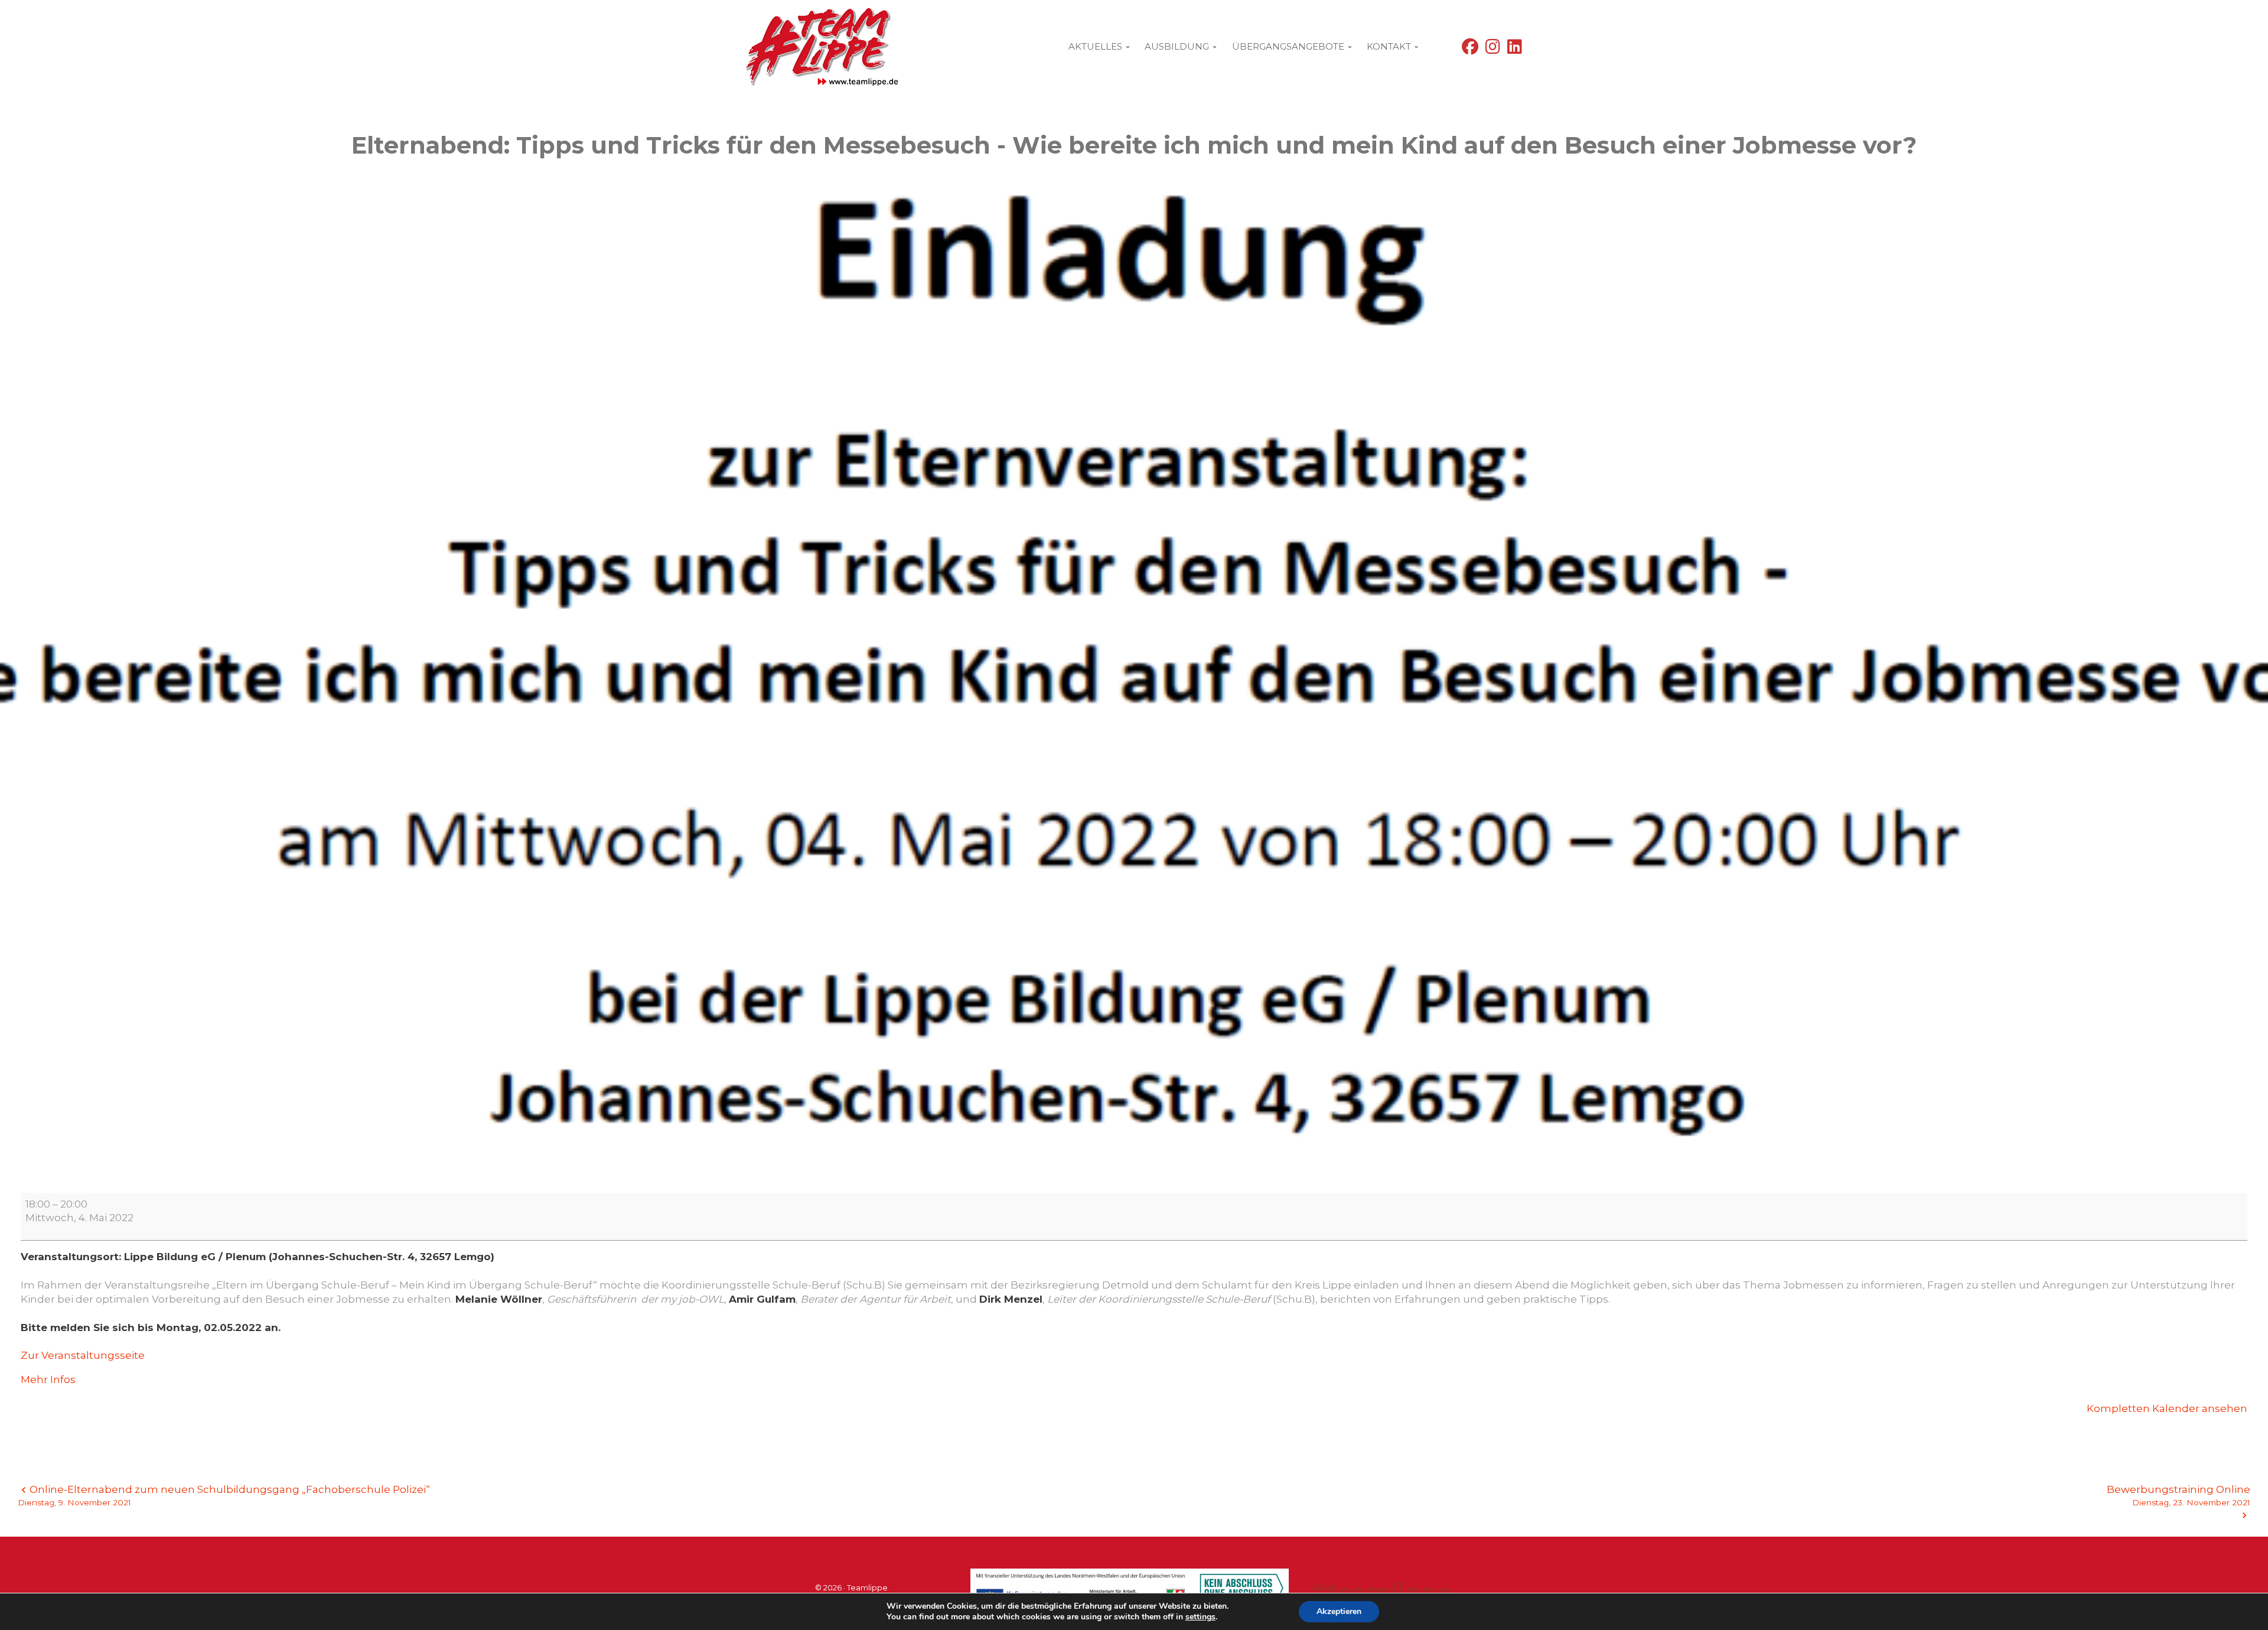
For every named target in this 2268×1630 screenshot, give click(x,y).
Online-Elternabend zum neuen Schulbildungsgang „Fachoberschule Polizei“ (224, 1495)
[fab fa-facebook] (1470, 49)
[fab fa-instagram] (1493, 49)
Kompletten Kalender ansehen (2167, 1408)
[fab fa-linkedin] (1515, 49)
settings (1200, 1617)
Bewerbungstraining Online (2179, 1495)
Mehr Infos (48, 1380)
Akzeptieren (1339, 1611)
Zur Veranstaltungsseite (83, 1355)
